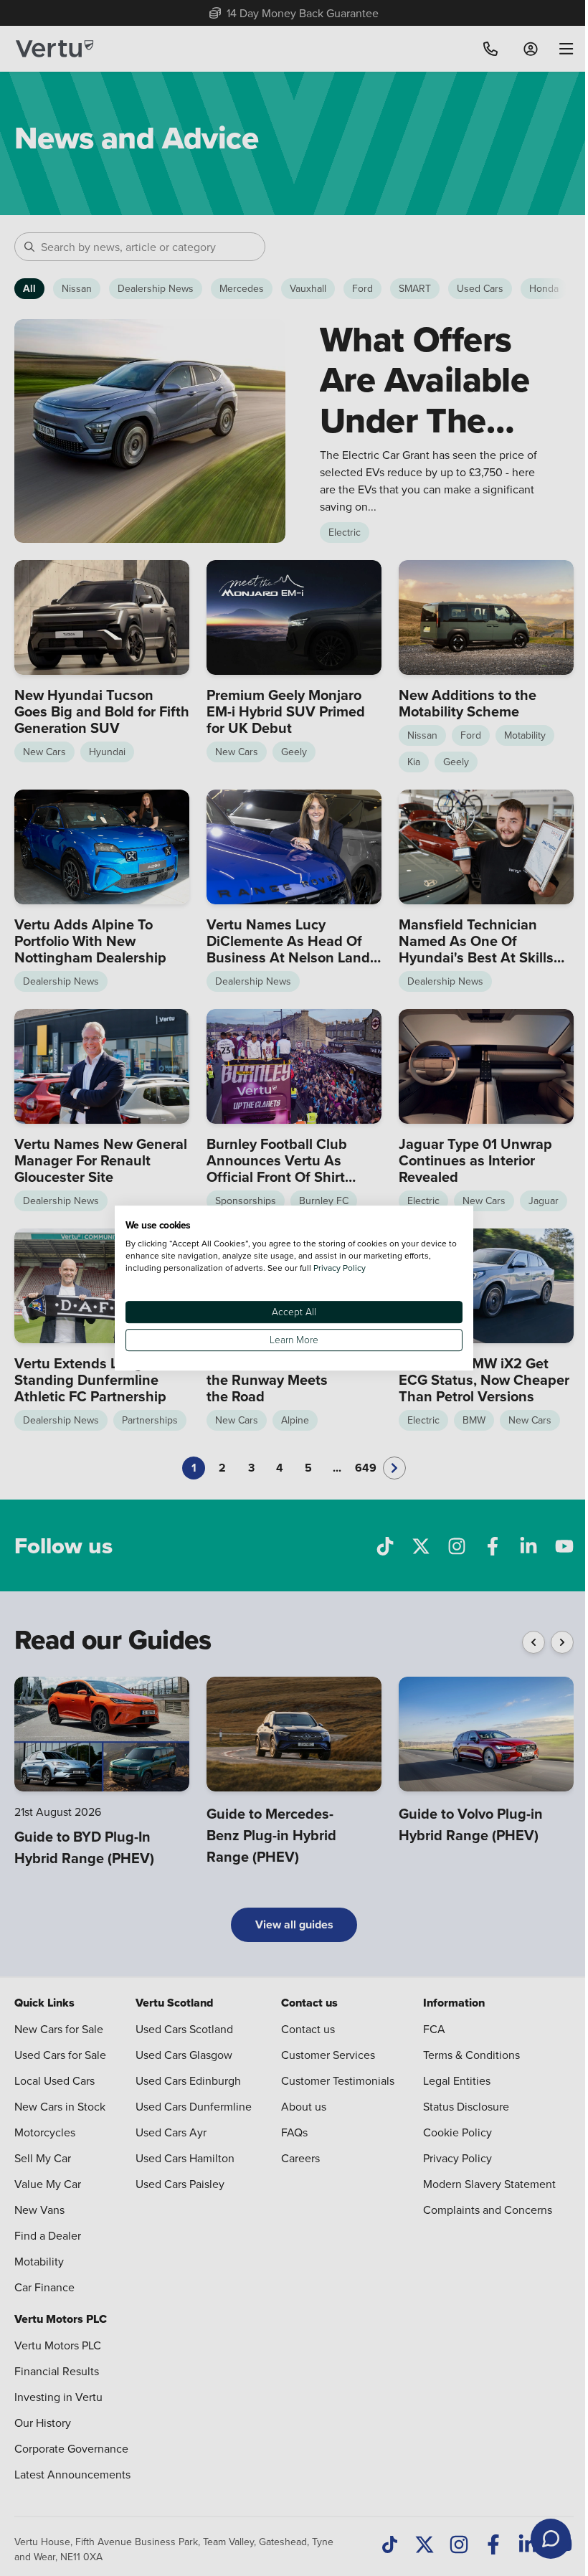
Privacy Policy (340, 1268)
